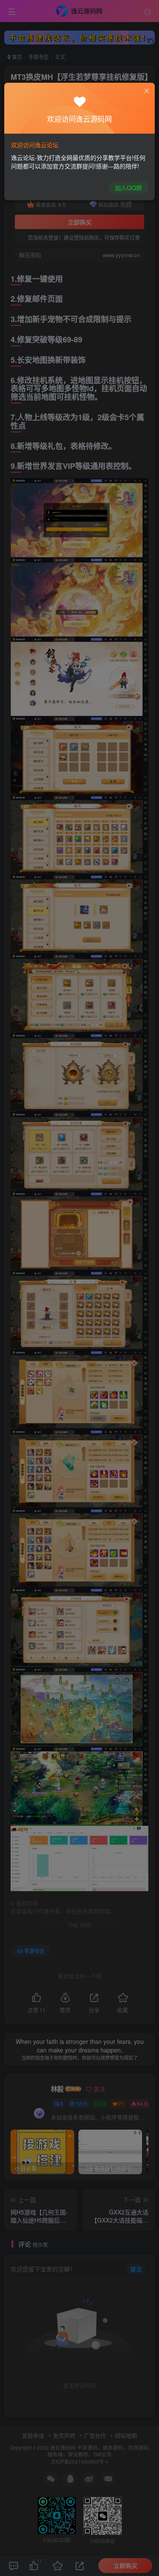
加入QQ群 (128, 188)
